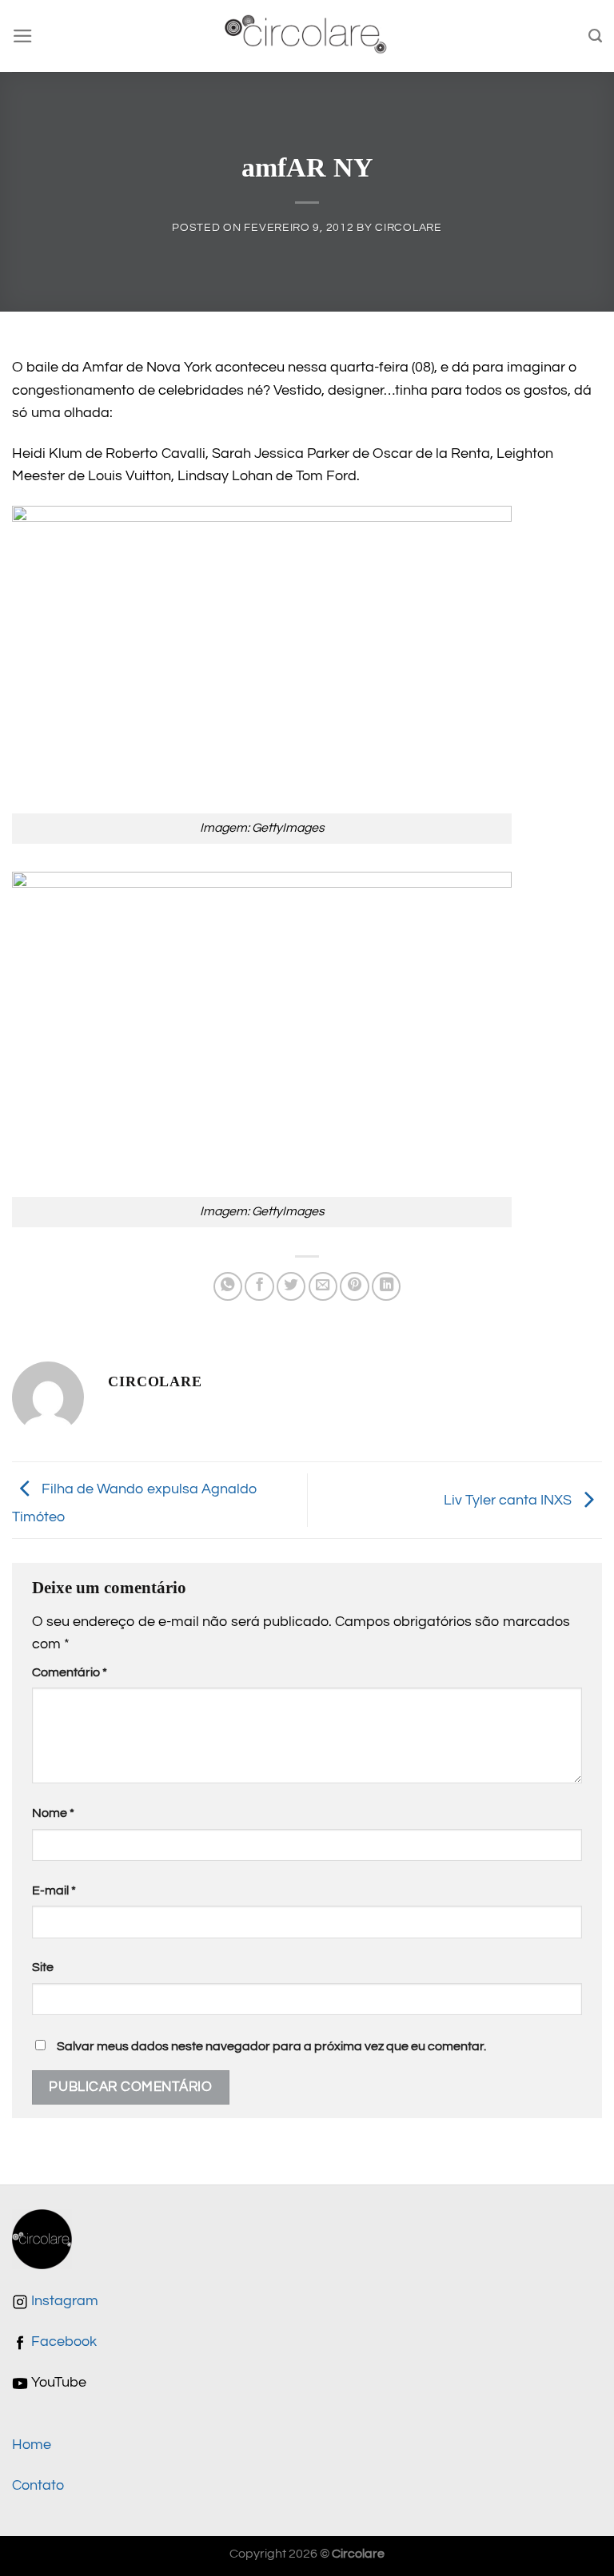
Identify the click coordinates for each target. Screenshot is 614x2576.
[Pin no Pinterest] (354, 1286)
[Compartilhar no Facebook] (259, 1286)
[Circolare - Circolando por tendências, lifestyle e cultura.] (307, 36)
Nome (53, 1813)
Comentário (70, 1672)
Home (32, 2445)
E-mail (54, 1890)
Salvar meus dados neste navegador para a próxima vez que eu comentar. (271, 2046)
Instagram (63, 2301)
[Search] (595, 36)
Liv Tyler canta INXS (509, 1500)
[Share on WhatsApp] (228, 1286)
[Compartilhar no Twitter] (291, 1286)
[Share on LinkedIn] (386, 1286)
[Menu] (23, 36)
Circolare (408, 227)
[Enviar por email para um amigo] (323, 1286)
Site (43, 1967)
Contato (38, 2486)
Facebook (62, 2342)
